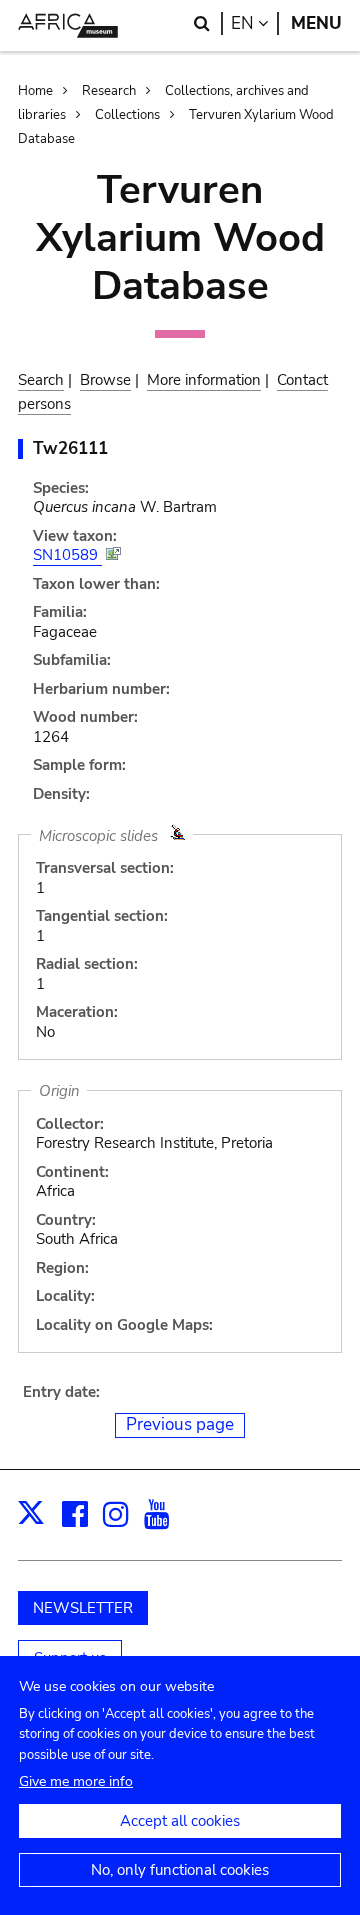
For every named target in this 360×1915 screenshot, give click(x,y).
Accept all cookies (180, 1821)
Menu (316, 23)
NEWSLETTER (83, 1608)
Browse (105, 380)
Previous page (180, 1424)
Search (41, 380)
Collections (127, 115)
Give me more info (76, 1781)
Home (35, 91)
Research (109, 91)
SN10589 (67, 555)
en (255, 23)
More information (204, 380)
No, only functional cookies (180, 1870)
